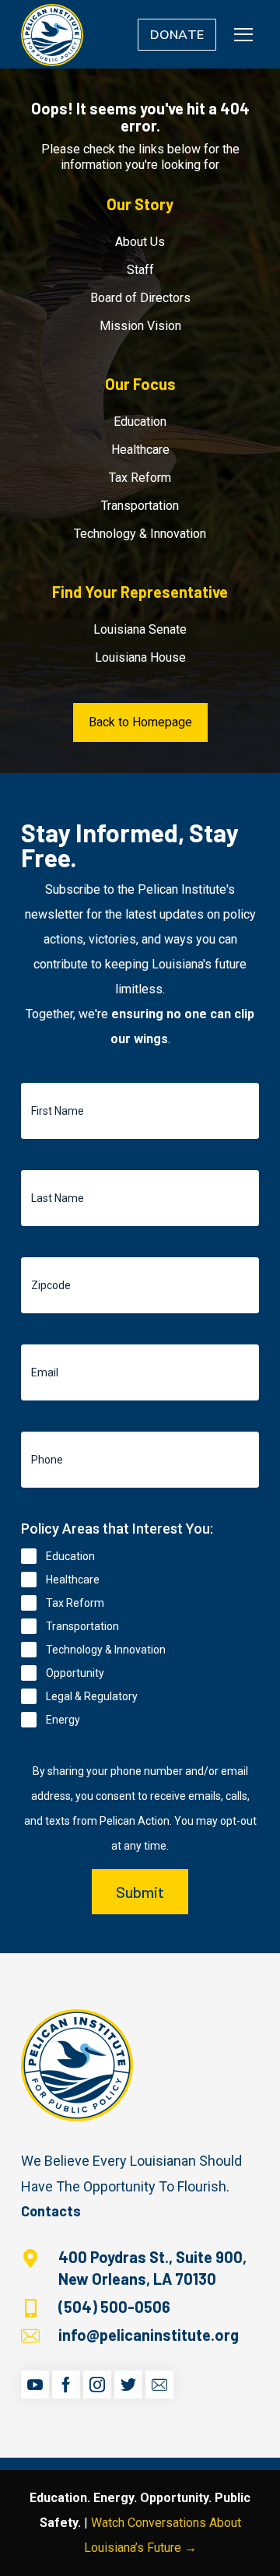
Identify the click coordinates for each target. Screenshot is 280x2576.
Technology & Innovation (140, 534)
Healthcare (140, 450)
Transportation (140, 506)
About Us (140, 242)
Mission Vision (140, 326)
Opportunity (75, 1673)
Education (140, 422)
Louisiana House (140, 657)
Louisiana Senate (140, 629)
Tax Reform (140, 478)
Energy (63, 1720)
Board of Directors (140, 298)
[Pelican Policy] (52, 34)
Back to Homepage (140, 722)
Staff (140, 270)
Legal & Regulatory (92, 1696)
